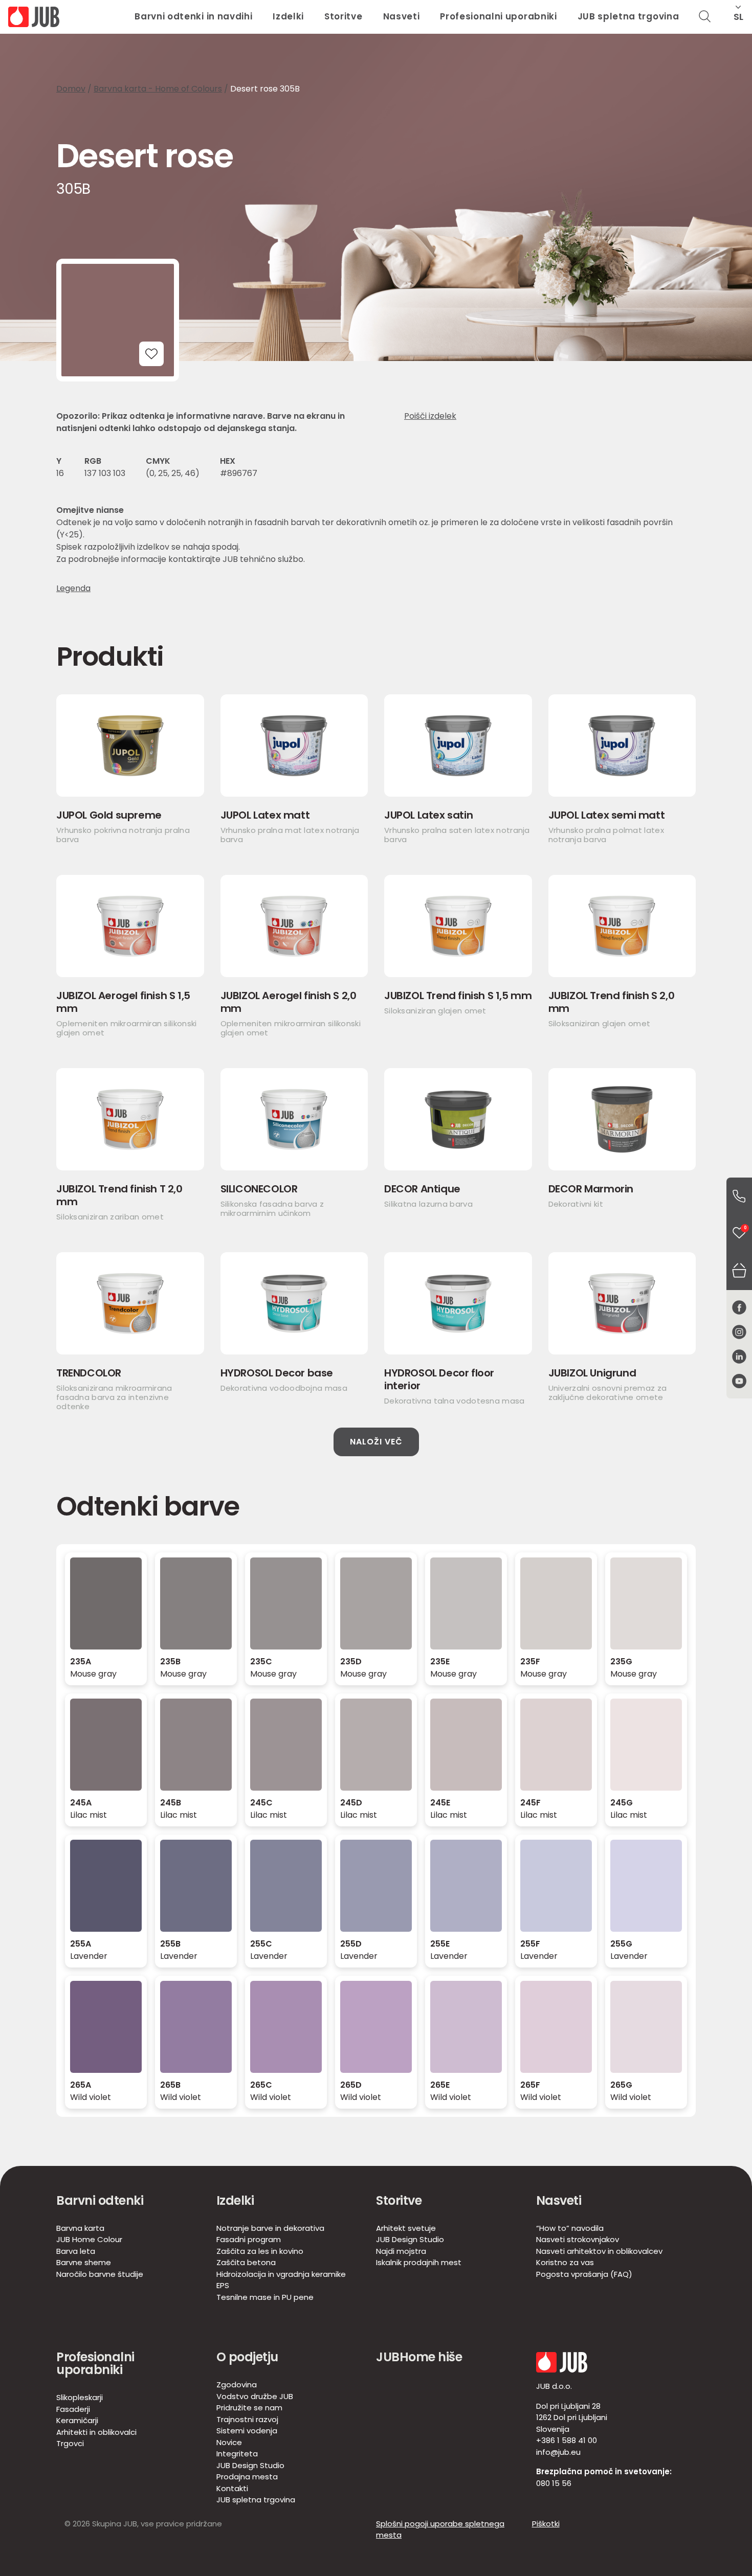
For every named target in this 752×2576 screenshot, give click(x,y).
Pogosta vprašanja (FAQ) (584, 2274)
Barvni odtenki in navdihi (193, 16)
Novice (229, 2442)
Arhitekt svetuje (406, 2228)
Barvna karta (80, 2228)
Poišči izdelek (430, 416)
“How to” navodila (570, 2228)
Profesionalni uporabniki (498, 16)
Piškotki (546, 2524)
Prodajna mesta (247, 2477)
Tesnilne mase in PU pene (265, 2297)
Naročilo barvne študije (100, 2274)
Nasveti (402, 16)
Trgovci (70, 2443)
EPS (223, 2285)
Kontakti (232, 2488)
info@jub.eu (558, 2452)
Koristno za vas (565, 2262)
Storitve (343, 16)
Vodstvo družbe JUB (255, 2396)
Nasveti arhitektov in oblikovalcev (599, 2251)
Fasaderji (73, 2409)
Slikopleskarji (80, 2397)
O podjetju (247, 2357)
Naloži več (376, 1442)
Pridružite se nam (249, 2408)
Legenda (73, 589)
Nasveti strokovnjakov (578, 2239)
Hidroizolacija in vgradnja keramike (281, 2274)
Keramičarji (77, 2420)
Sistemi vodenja (247, 2431)
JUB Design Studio (410, 2239)
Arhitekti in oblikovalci (96, 2432)
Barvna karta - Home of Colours (158, 89)
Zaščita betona (246, 2262)
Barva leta (76, 2251)
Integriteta (237, 2454)
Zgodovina (237, 2385)
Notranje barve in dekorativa (270, 2228)
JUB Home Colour (89, 2239)
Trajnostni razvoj (247, 2419)
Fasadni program (249, 2239)
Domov (71, 89)
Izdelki (288, 16)
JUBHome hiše (419, 2357)
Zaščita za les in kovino (260, 2251)
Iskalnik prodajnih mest (419, 2262)
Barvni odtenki (100, 2200)
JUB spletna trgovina (628, 16)
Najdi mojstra (401, 2251)
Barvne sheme (84, 2262)
